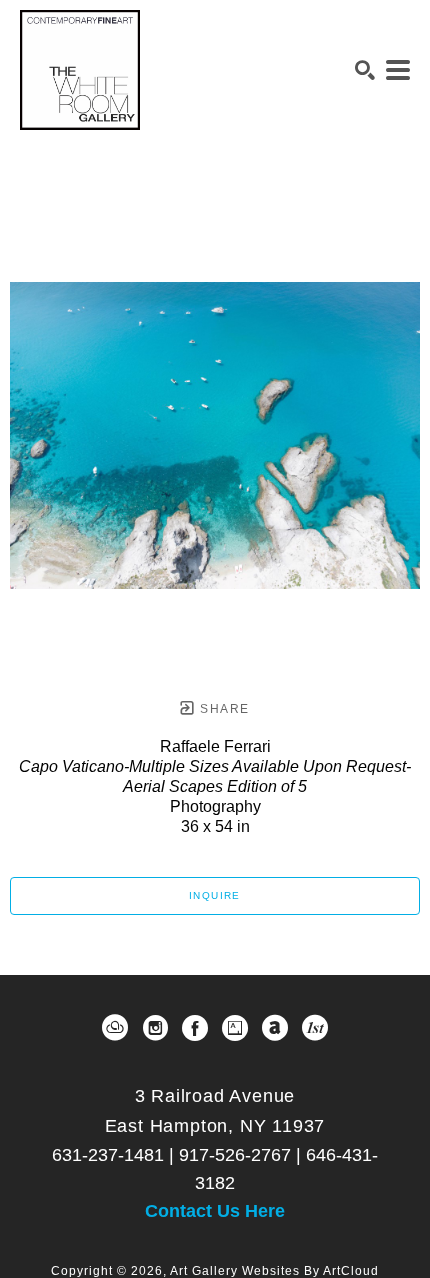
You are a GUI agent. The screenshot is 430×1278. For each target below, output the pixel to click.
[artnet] (275, 1028)
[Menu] (398, 70)
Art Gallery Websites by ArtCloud (274, 1271)
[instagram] (155, 1028)
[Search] (365, 70)
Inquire (215, 895)
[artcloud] (115, 1028)
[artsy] (235, 1028)
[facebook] (195, 1028)
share (222, 709)
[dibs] (315, 1028)
